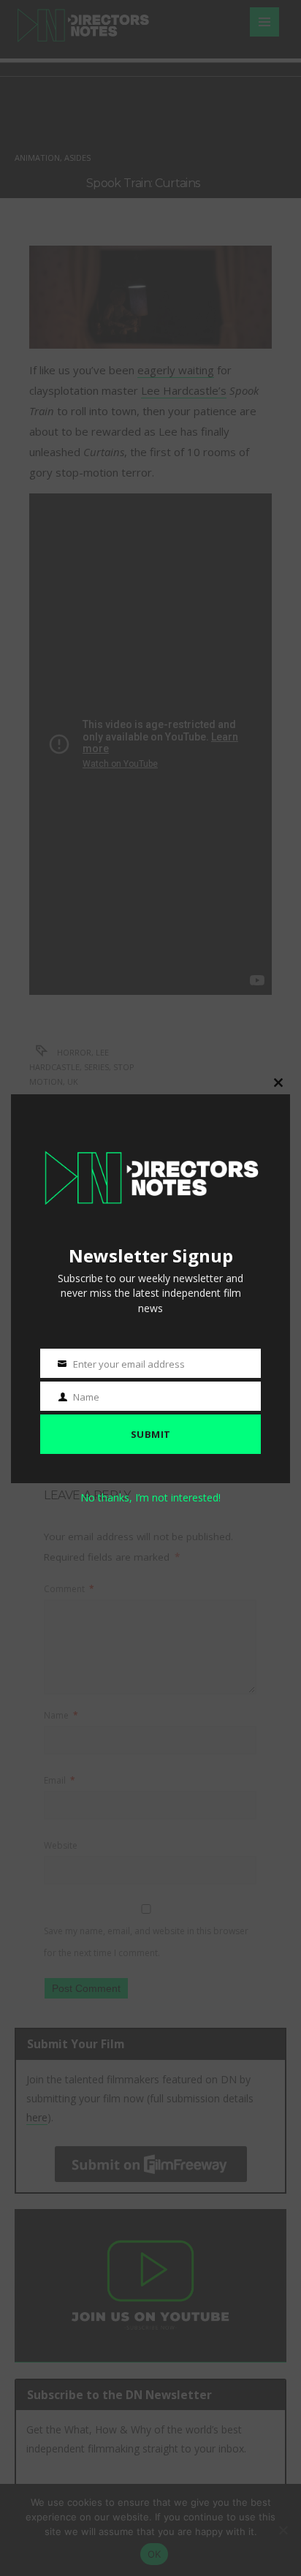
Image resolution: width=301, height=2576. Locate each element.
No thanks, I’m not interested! (150, 1497)
